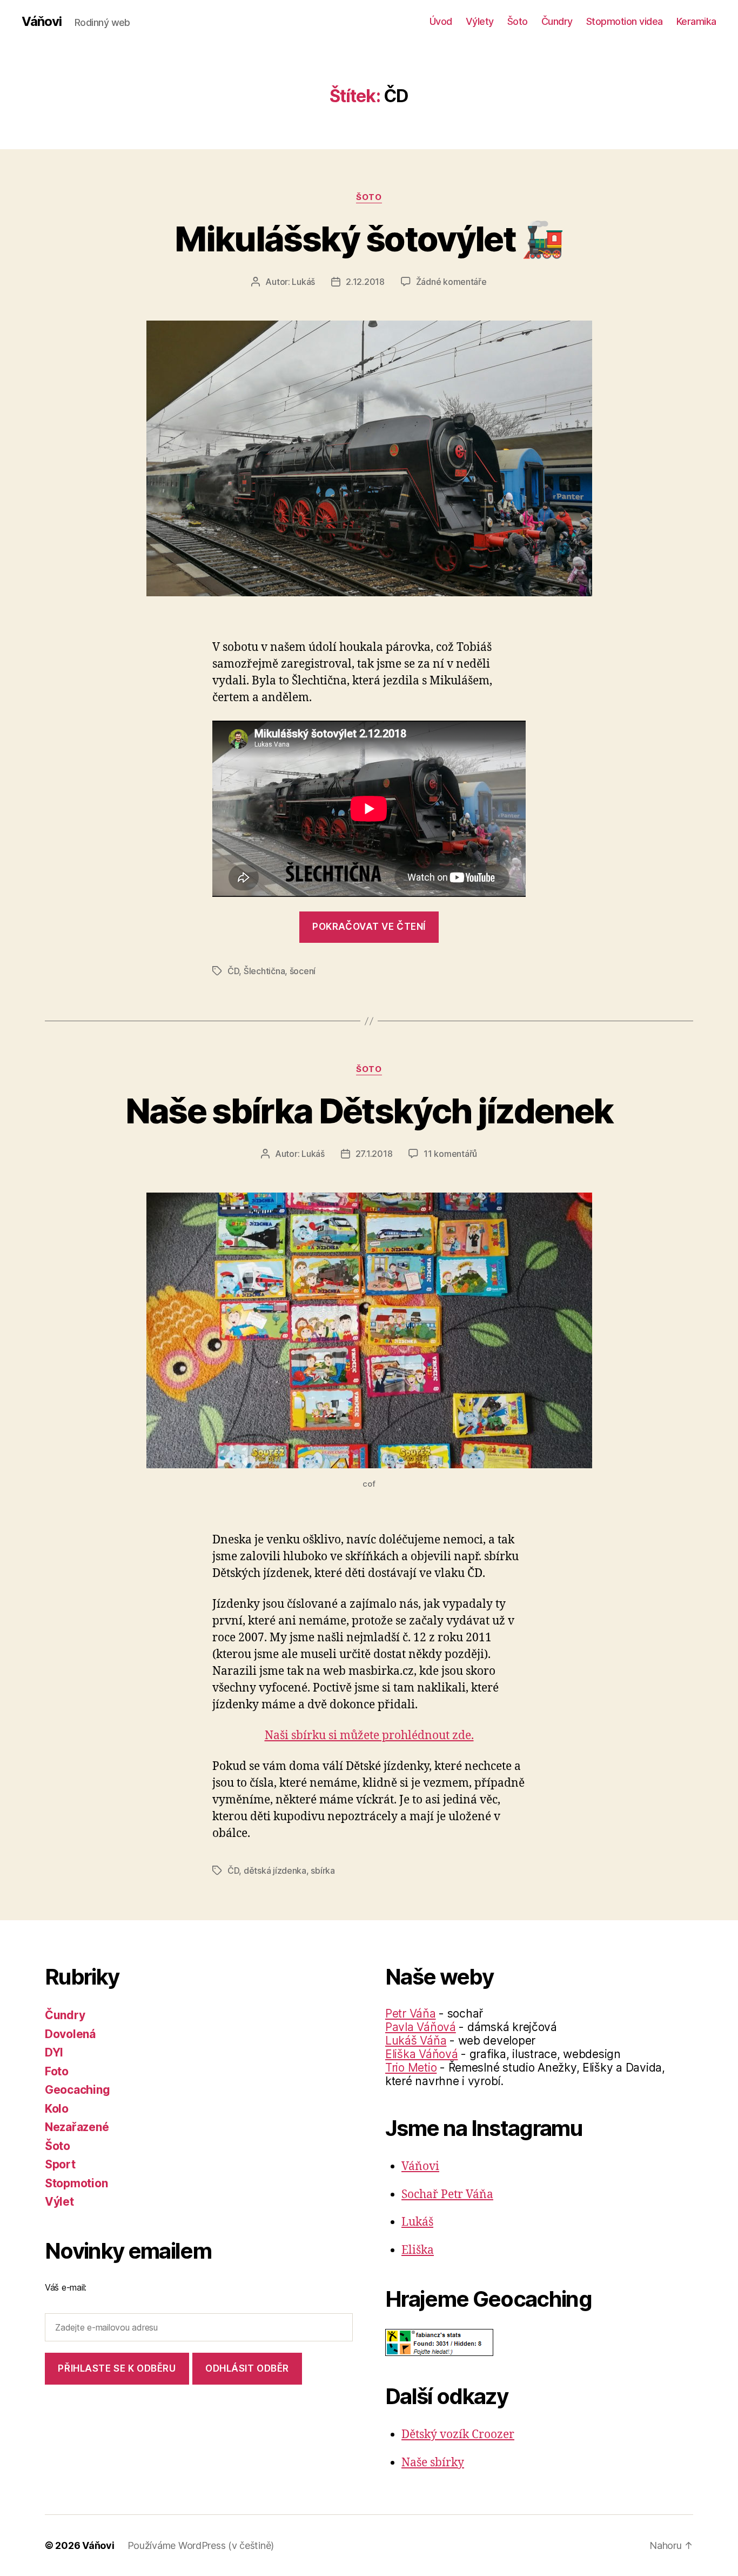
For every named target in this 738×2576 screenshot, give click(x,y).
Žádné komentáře (451, 282)
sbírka (323, 1871)
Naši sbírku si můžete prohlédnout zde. (369, 1736)
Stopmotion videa (625, 21)
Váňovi (42, 22)
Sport (60, 2164)
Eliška (418, 2250)
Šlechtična (264, 971)
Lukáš (303, 282)
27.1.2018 (374, 1154)
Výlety (480, 21)
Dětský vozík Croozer (458, 2435)
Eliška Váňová (422, 2054)
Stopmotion (76, 2183)
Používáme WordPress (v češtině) (201, 2545)
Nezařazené (77, 2127)
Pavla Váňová (421, 2027)
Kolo (57, 2109)
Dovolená (70, 2034)
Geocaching (77, 2090)
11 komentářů (450, 1154)
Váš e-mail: (66, 2287)
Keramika (696, 21)
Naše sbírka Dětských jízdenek (369, 1111)
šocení (303, 971)
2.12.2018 (365, 282)
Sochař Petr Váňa (447, 2195)
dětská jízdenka (275, 1871)
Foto (57, 2071)
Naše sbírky (433, 2463)
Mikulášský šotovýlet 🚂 (369, 239)
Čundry (557, 21)
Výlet (59, 2202)
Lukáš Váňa (416, 2041)
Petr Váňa (411, 2013)
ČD (233, 971)
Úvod (441, 21)
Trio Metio (411, 2068)
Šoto (518, 21)
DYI (54, 2052)
